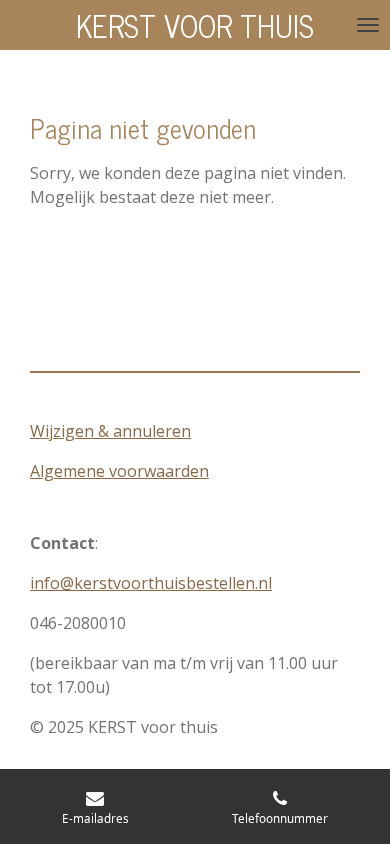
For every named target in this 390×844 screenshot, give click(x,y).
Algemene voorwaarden (119, 471)
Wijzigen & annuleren (110, 431)
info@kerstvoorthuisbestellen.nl (151, 583)
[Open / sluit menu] (368, 25)
